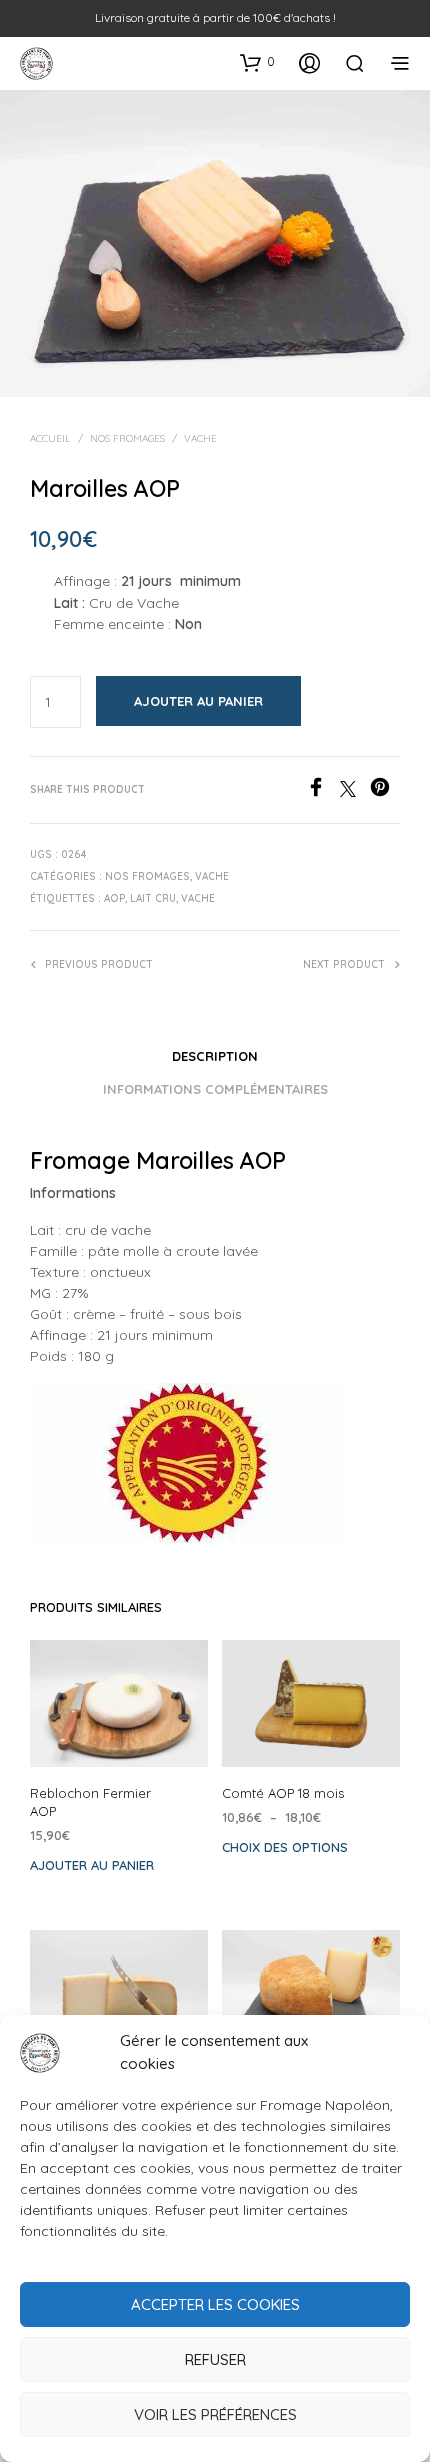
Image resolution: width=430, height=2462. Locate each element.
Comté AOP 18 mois (283, 1793)
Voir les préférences (215, 2414)
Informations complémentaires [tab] (215, 1089)
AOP (114, 898)
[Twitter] (355, 791)
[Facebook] (323, 791)
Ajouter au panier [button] (92, 1865)
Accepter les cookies (215, 2304)
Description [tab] (215, 1056)
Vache (200, 438)
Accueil (50, 438)
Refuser (215, 2359)
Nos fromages (127, 438)
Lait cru (153, 898)
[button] (257, 62)
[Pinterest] (385, 791)
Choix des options (285, 1847)
